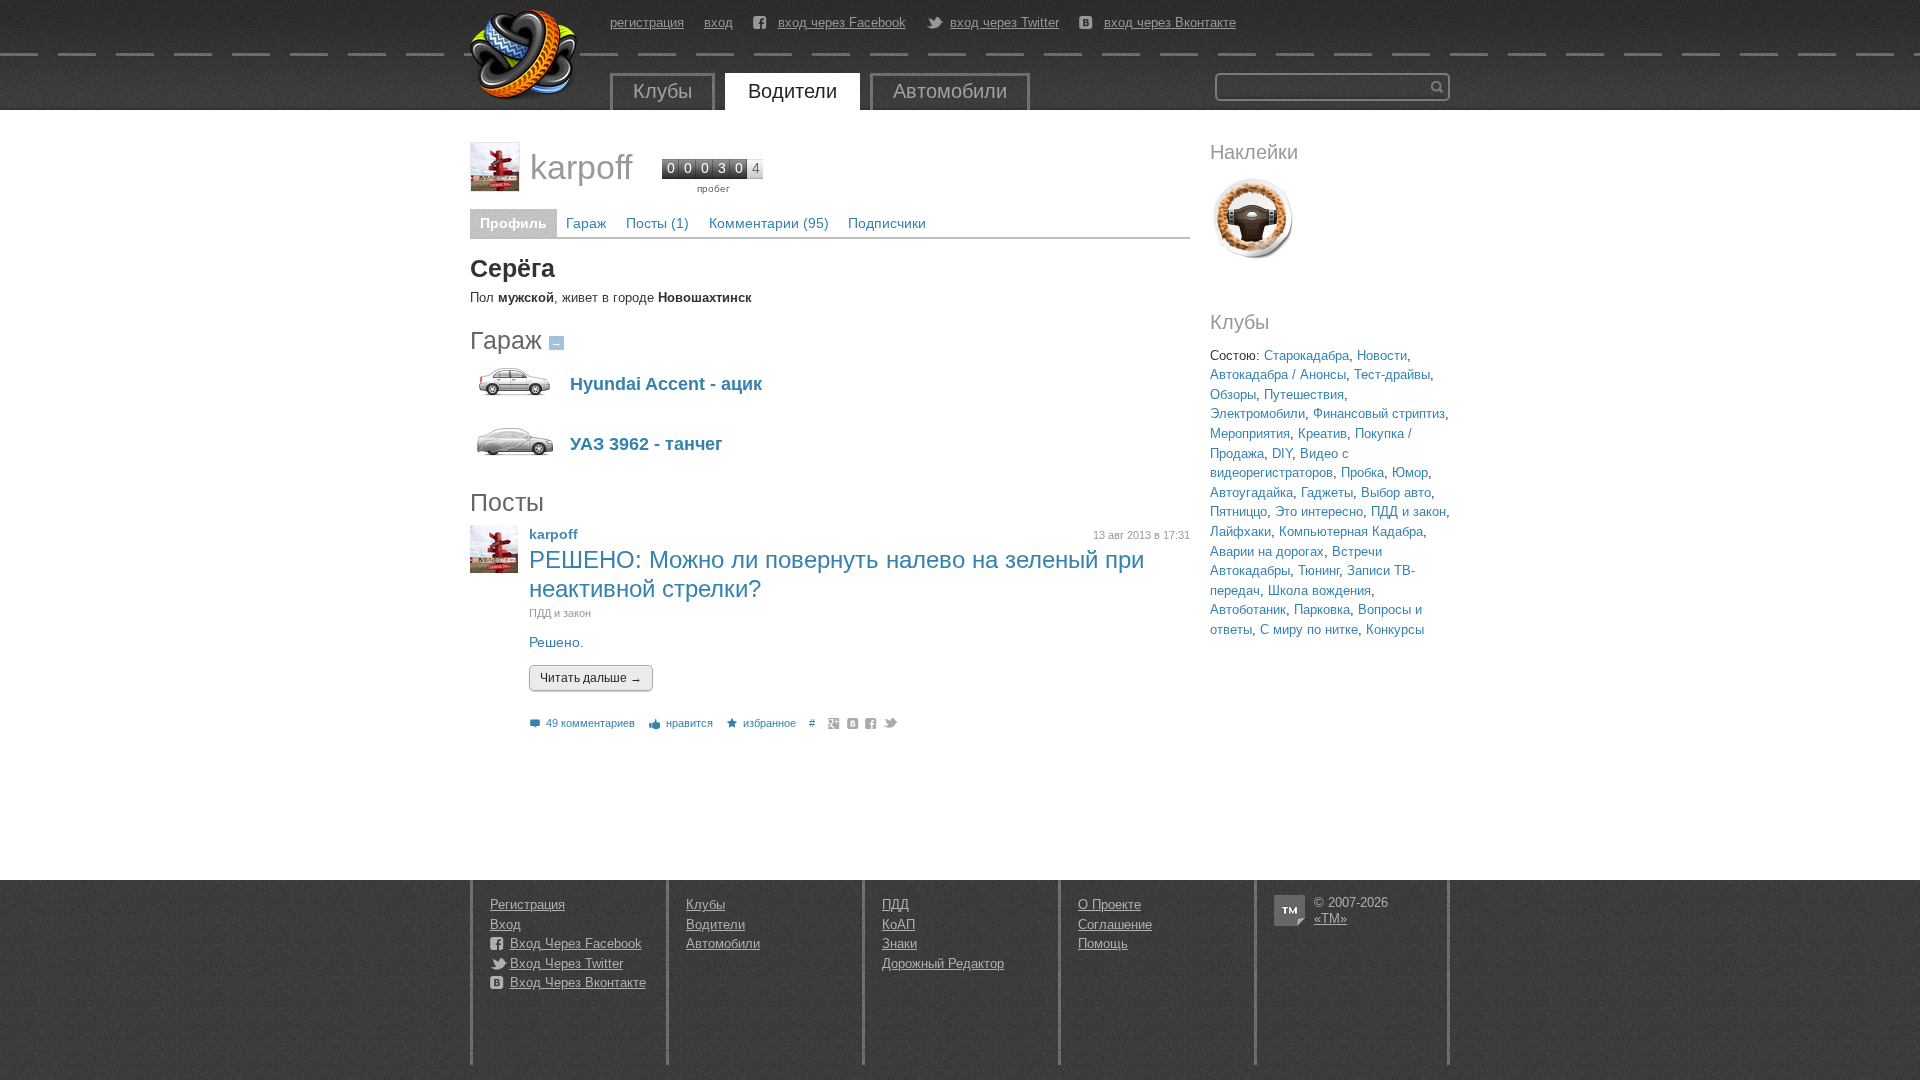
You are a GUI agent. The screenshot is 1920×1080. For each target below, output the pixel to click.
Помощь (1103, 943)
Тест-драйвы (1392, 374)
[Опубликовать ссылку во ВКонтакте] (853, 723)
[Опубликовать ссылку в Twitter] (889, 723)
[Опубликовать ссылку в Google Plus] (834, 723)
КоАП (898, 924)
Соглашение (1115, 924)
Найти (1437, 87)
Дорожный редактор (943, 963)
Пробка (1362, 472)
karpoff (581, 167)
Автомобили (950, 91)
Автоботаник (1248, 609)
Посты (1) (657, 223)
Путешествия (1304, 394)
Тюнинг (1318, 570)
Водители (792, 91)
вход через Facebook (842, 23)
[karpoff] (495, 167)
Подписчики (887, 223)
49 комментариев (590, 723)
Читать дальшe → (591, 678)
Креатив (1322, 433)
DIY (1282, 453)
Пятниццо (1238, 511)
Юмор (1410, 472)
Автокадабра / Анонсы (1278, 374)
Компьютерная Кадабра (1351, 531)
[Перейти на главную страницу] (525, 55)
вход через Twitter (1004, 23)
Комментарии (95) (769, 223)
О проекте (1109, 904)
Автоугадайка (1251, 492)
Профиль (513, 223)
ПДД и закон (1408, 511)
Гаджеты (1327, 492)
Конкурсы (1395, 629)
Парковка (1322, 609)
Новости (1382, 355)
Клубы (662, 91)
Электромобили (1257, 413)
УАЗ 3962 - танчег (646, 444)
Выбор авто (1396, 492)
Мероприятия (1250, 433)
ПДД (895, 904)
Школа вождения (1319, 590)
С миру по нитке (1309, 629)
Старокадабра (1306, 355)
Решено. (556, 642)
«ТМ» (1330, 918)
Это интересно (1319, 511)
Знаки (899, 943)
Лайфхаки (1240, 531)
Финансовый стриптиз (1379, 413)
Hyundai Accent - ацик (666, 384)
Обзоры (1233, 394)
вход (718, 22)
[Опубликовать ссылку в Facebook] (871, 723)
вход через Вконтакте (1170, 23)
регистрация (647, 22)
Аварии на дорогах (1267, 551)
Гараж (586, 223)
